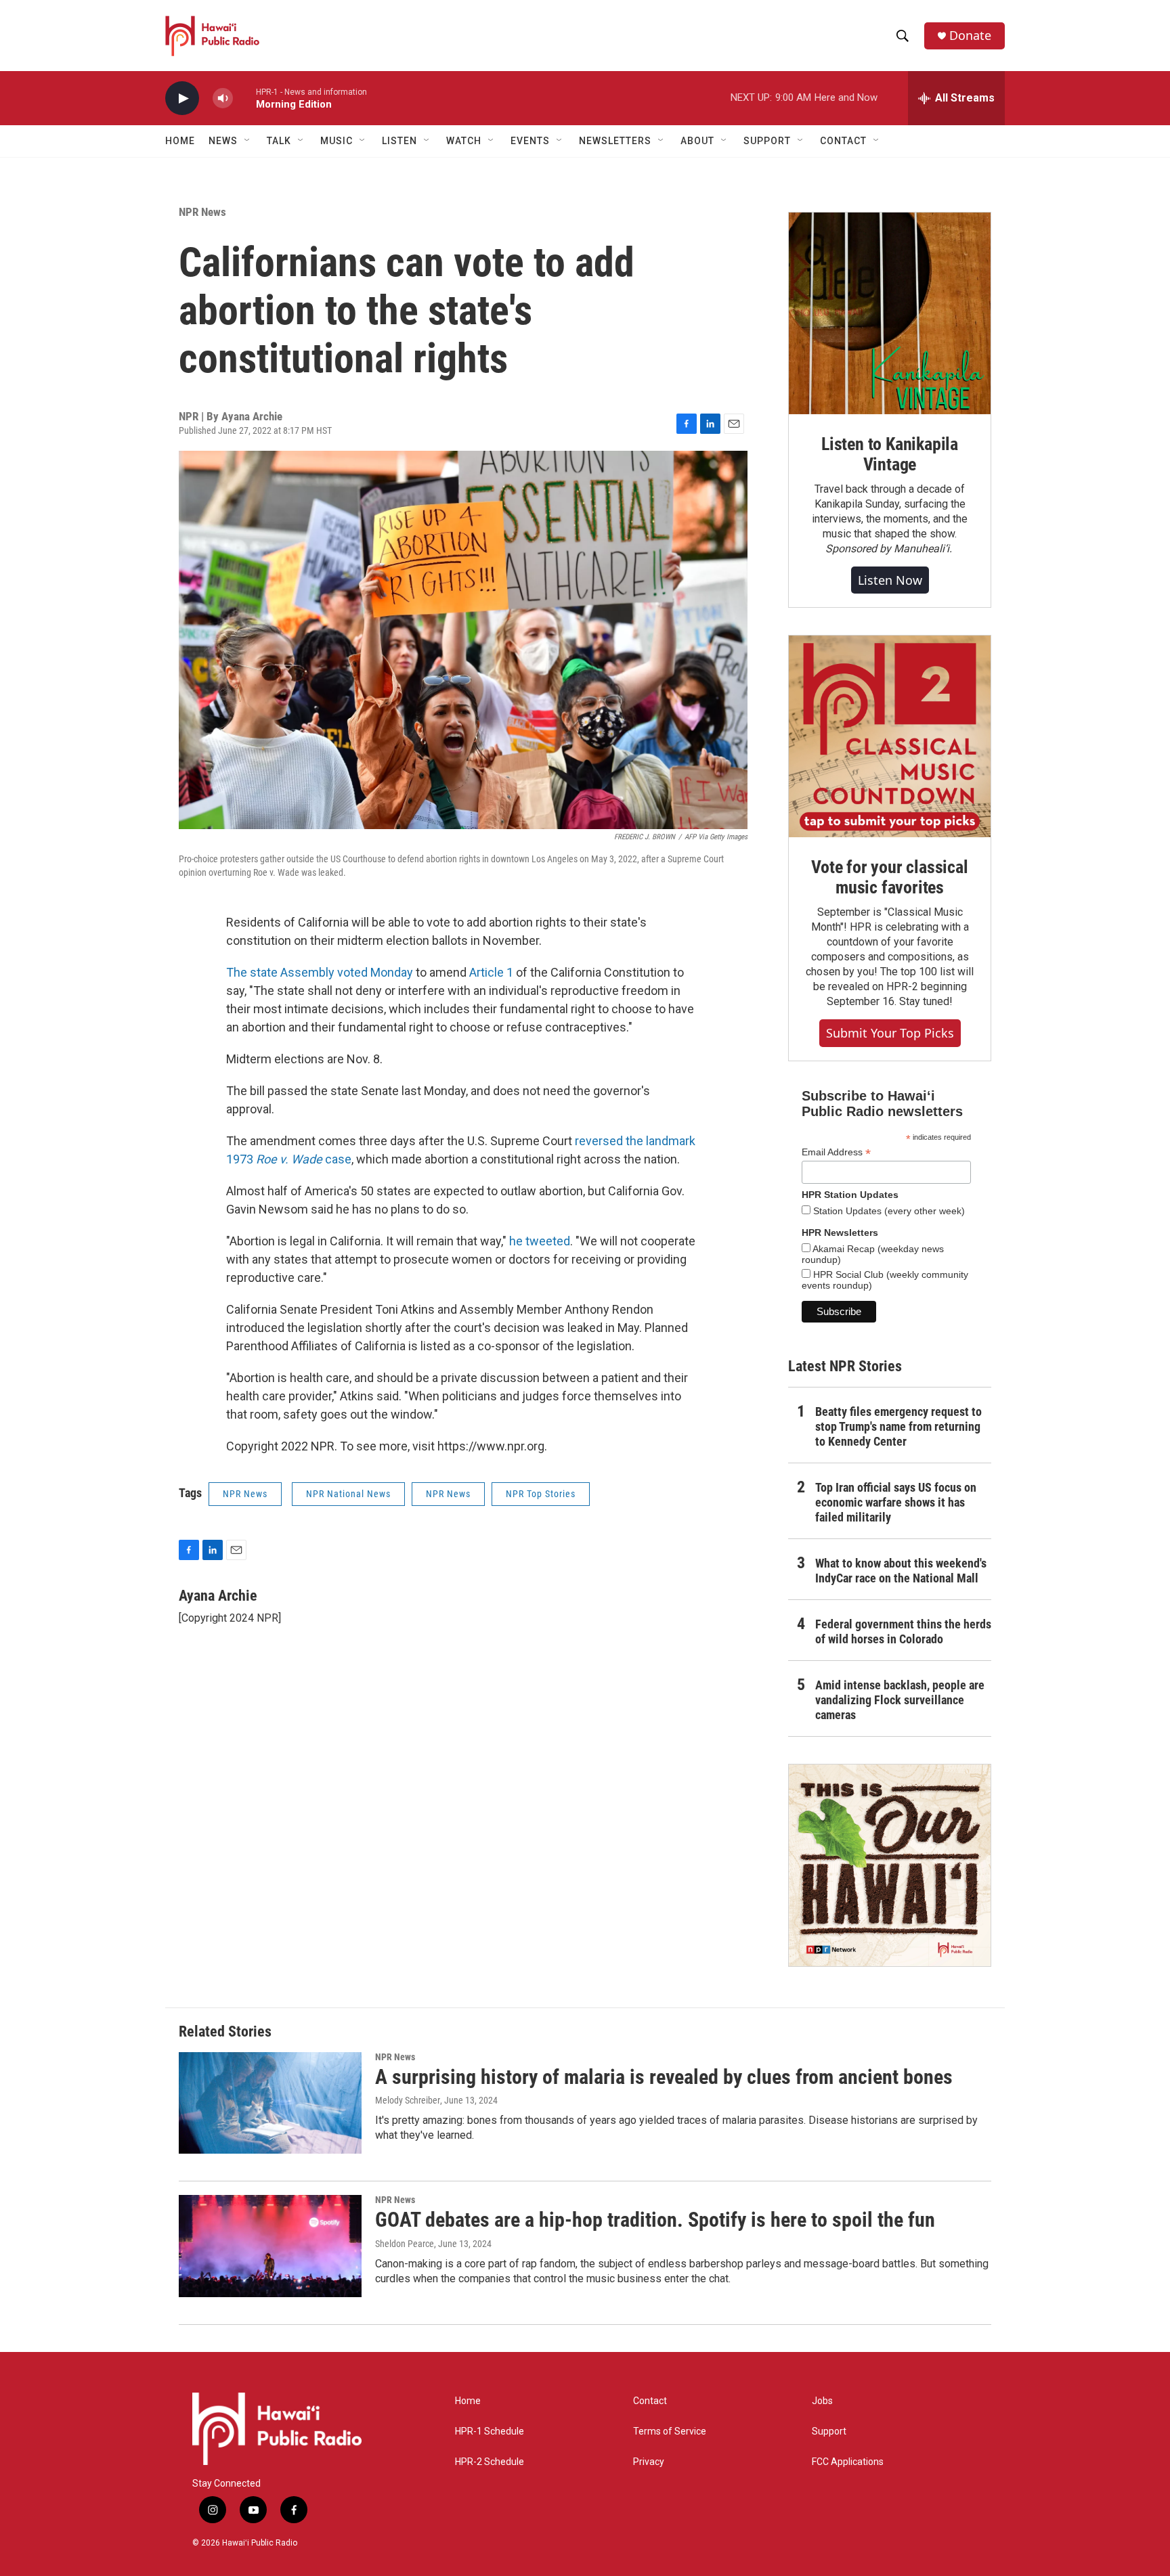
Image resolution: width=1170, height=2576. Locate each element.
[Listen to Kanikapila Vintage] (890, 313)
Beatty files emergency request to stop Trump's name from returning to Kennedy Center (898, 1426)
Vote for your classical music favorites (889, 877)
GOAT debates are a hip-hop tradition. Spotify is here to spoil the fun (655, 2220)
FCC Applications (848, 2462)
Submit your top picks (890, 1033)
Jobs (822, 2401)
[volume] (223, 98)
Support (829, 2431)
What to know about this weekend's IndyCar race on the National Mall (901, 1571)
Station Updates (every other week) (888, 1211)
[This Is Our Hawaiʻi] (890, 1865)
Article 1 (491, 972)
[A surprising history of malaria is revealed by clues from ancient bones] (270, 2103)
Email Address (836, 1152)
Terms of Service (670, 2431)
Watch (464, 141)
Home (180, 141)
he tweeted (540, 1241)
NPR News (202, 212)
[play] (182, 98)
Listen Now (890, 580)
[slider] (244, 98)
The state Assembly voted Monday (320, 972)
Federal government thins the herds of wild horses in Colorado (903, 1631)
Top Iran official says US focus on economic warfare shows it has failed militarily (896, 1502)
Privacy (649, 2462)
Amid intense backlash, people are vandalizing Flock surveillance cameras (900, 1700)
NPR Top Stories (541, 1494)
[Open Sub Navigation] (248, 141)
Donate (970, 36)
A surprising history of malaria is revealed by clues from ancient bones (664, 2077)
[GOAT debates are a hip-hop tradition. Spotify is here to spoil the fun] (270, 2246)
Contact (650, 2401)
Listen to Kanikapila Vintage (890, 454)
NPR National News (348, 1494)
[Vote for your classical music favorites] (890, 736)
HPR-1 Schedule (490, 2431)
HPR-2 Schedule (490, 2462)
